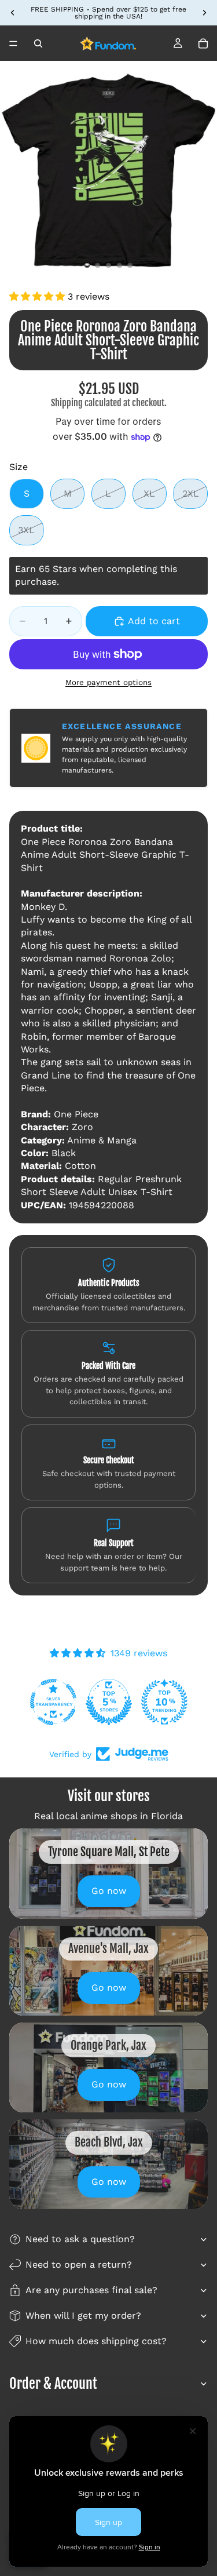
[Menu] (13, 43)
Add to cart (154, 621)
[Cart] (203, 43)
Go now (109, 1891)
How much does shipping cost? (96, 2341)
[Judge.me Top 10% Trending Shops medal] (164, 1702)
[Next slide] (204, 13)
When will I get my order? (83, 2316)
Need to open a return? (79, 2265)
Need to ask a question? (80, 2239)
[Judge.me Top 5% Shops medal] (109, 1702)
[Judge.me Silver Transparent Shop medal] (53, 1702)
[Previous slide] (13, 13)
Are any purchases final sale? (91, 2290)
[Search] (38, 43)
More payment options (108, 682)
